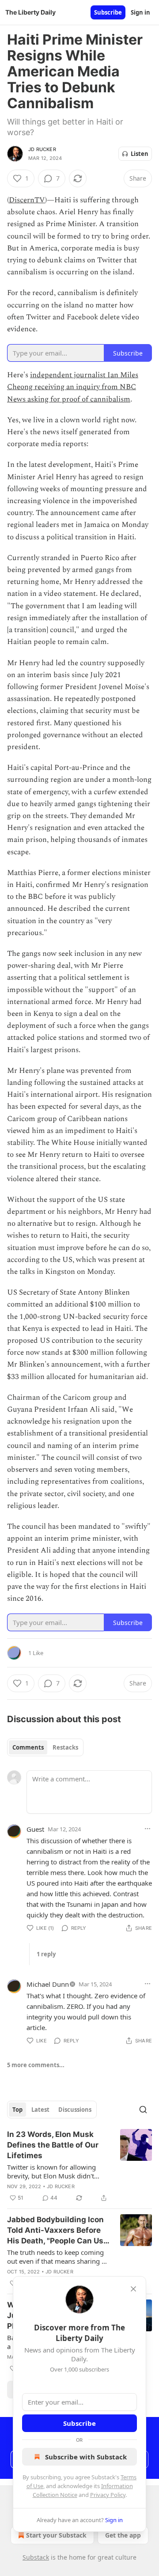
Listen (140, 154)
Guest (35, 1829)
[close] (133, 2289)
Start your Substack (56, 2535)
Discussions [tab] (75, 2110)
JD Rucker (42, 149)
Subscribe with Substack (86, 2457)
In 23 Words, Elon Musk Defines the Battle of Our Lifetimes (53, 2145)
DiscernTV (27, 200)
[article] (79, 2166)
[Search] (143, 2110)
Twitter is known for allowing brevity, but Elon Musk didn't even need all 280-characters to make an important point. (55, 2171)
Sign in (140, 12)
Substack (36, 2557)
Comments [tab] (28, 1747)
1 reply (46, 1954)
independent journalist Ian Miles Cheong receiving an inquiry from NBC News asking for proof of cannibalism (73, 387)
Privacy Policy (108, 2495)
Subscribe (108, 12)
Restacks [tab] (65, 1747)
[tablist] (45, 1747)
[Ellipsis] (148, 1829)
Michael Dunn (48, 1984)
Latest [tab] (40, 2110)
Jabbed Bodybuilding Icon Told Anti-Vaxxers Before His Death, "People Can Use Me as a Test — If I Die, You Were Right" (57, 2231)
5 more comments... (36, 2065)
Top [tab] (17, 2110)
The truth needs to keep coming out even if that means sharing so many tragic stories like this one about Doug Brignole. (58, 2257)
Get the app (123, 2535)
